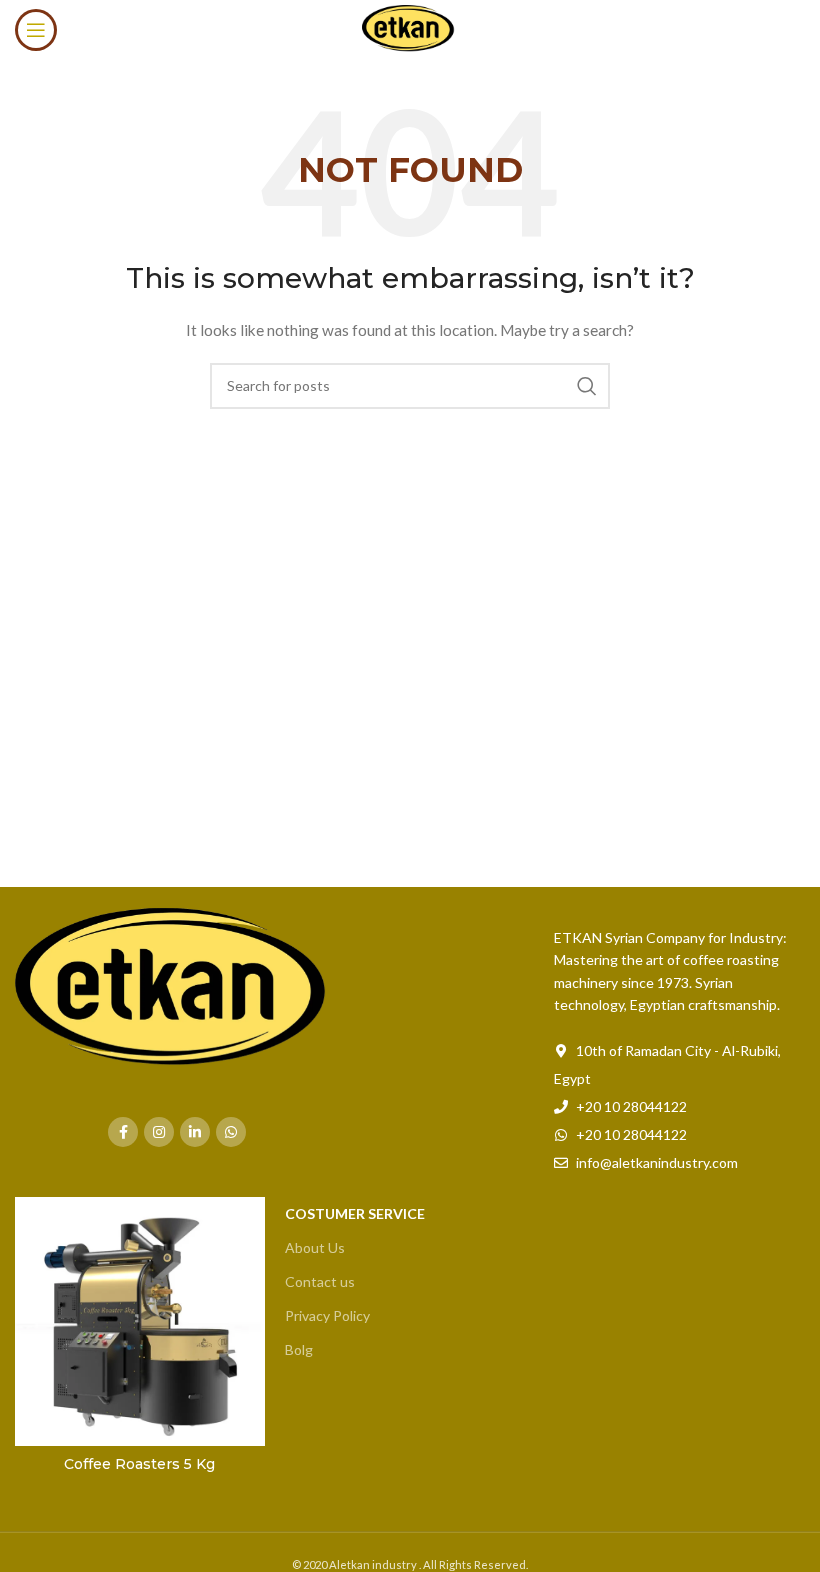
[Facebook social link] (123, 1132)
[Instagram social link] (159, 1132)
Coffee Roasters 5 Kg (139, 1464)
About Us (315, 1247)
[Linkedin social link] (195, 1132)
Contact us (320, 1281)
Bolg (299, 1349)
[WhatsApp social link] (231, 1132)
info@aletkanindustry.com (657, 1162)
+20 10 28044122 (631, 1106)
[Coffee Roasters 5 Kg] (140, 1322)
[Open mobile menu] (36, 30)
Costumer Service (355, 1213)
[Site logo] (409, 28)
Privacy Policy (327, 1315)
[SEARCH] (587, 386)
